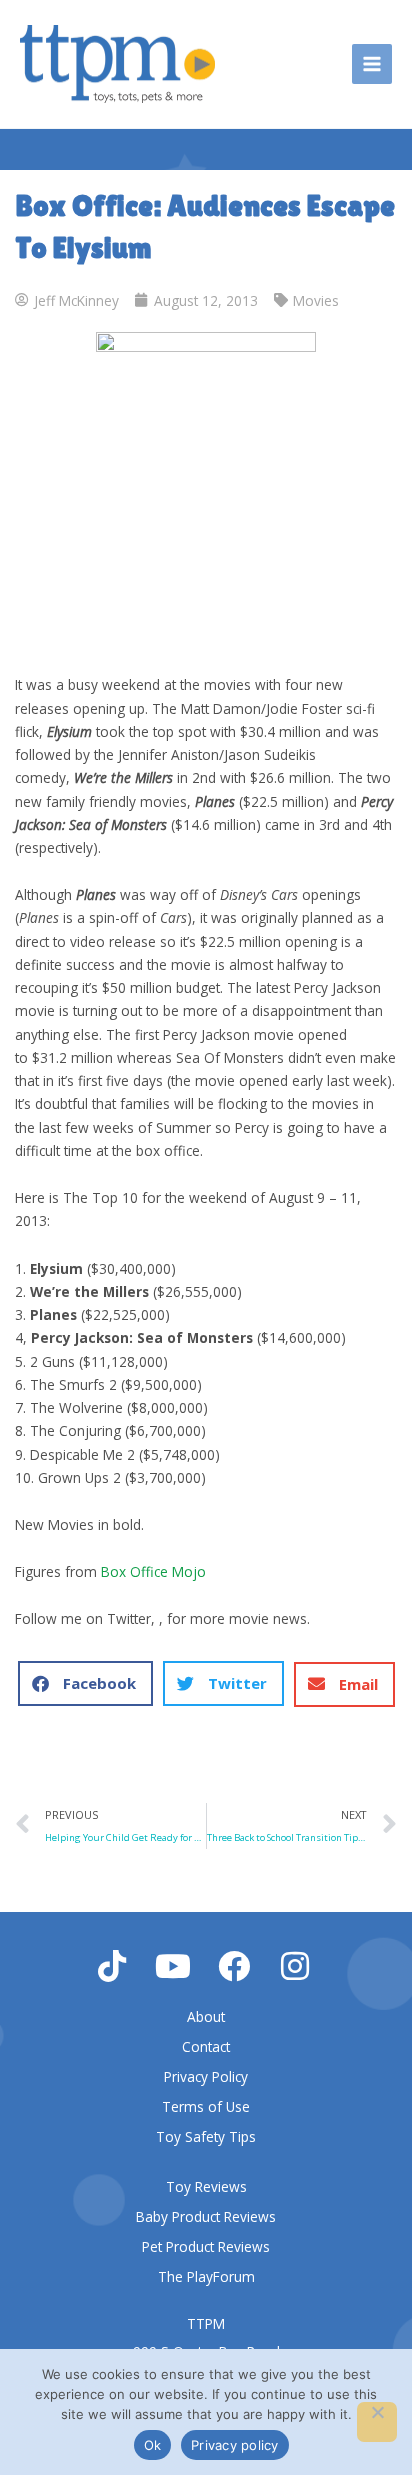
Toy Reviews (206, 2186)
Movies (316, 300)
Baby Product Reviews (206, 2216)
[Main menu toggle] (372, 64)
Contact (206, 2046)
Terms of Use (206, 2106)
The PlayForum (206, 2276)
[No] (377, 2422)
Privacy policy (235, 2445)
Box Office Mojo (153, 1571)
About (206, 2016)
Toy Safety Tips (206, 2136)
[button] (85, 1683)
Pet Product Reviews (206, 2246)
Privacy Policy (206, 2076)
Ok (153, 2445)
